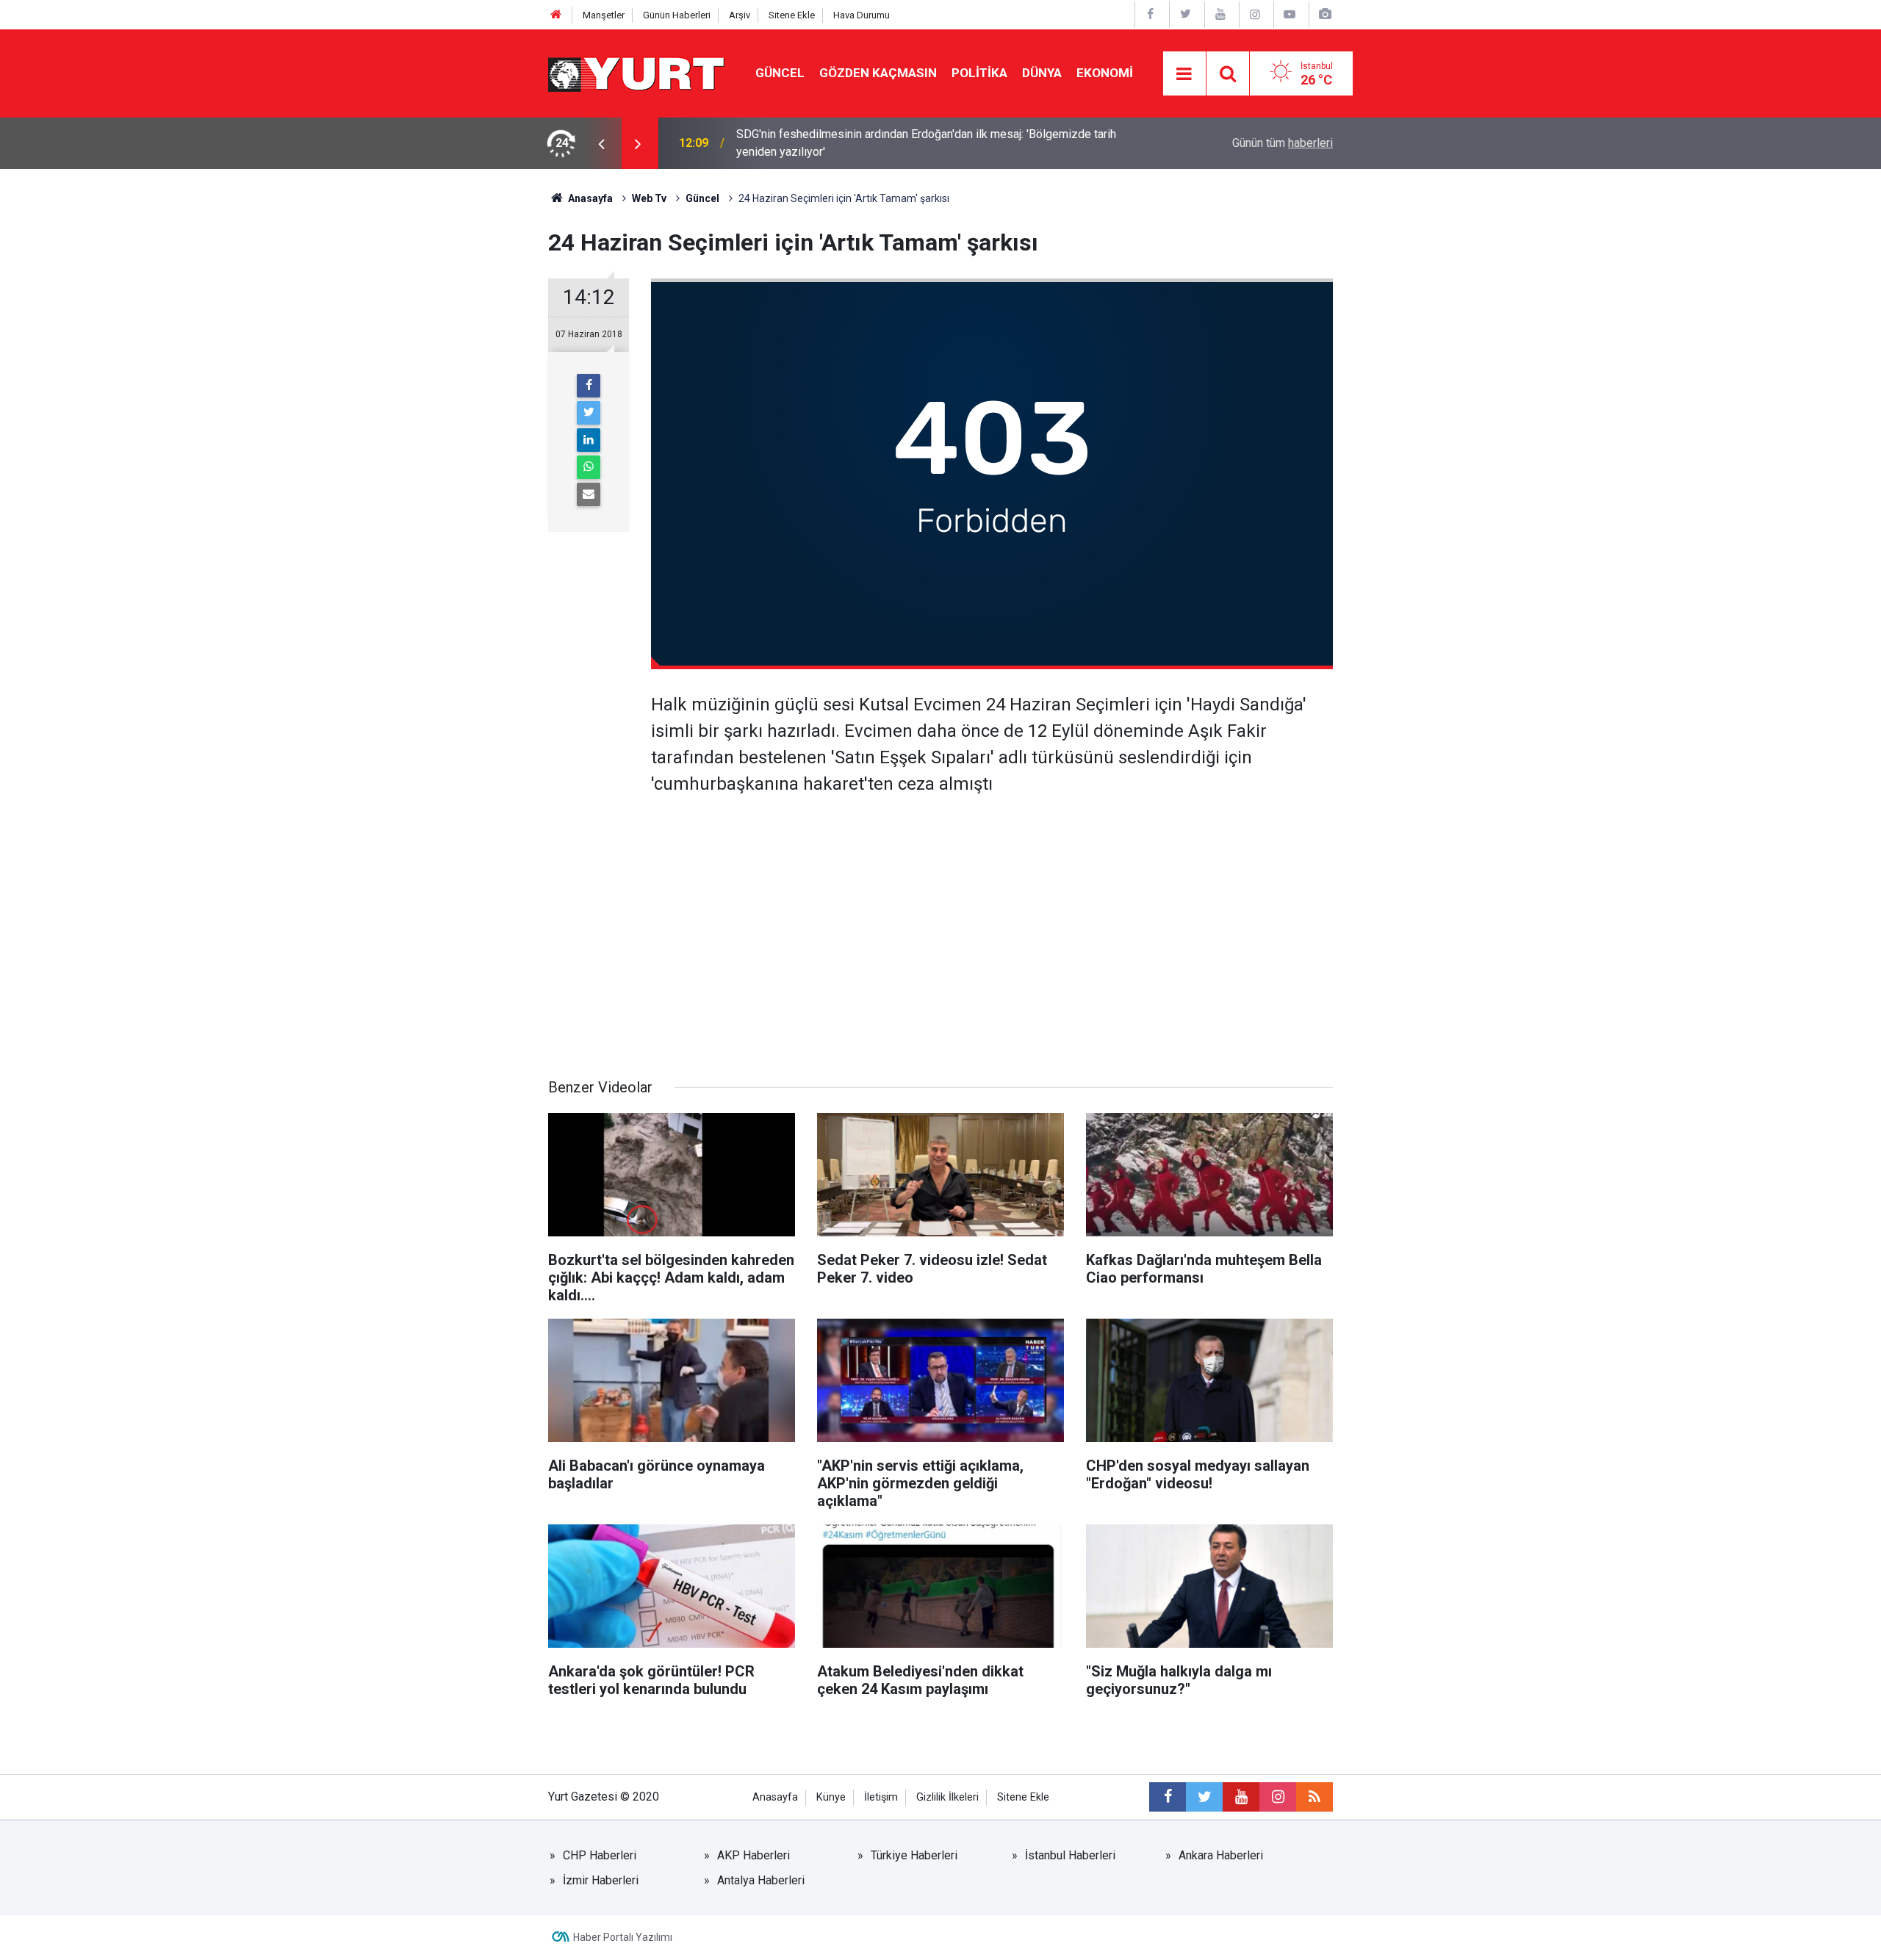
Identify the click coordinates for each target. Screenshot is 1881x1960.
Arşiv (740, 15)
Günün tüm (1283, 143)
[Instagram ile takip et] (1278, 1797)
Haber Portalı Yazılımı (623, 1937)
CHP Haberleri (600, 1855)
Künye (831, 1797)
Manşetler (604, 15)
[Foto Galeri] (1325, 14)
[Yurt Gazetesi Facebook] (1151, 14)
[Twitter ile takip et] (1204, 1797)
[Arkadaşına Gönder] (589, 494)
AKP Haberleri (754, 1855)
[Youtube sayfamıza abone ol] (1241, 1797)
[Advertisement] (940, 951)
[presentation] (601, 143)
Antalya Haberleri (761, 1880)
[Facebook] (589, 386)
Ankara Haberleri (1221, 1855)
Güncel (780, 73)
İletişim (881, 1797)
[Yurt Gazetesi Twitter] (1185, 14)
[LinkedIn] (589, 440)
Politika (979, 73)
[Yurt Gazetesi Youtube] (1220, 14)
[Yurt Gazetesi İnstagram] (1255, 14)
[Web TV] (1290, 14)
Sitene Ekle (792, 15)
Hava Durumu (862, 15)
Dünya (1042, 73)
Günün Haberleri (677, 15)
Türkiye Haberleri (914, 1855)
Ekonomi (1105, 73)
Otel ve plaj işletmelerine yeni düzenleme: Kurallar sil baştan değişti (909, 143)
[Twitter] (589, 413)
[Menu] (1184, 74)
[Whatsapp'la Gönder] (589, 467)
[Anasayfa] (556, 15)
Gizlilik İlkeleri (947, 1797)
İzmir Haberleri (601, 1880)
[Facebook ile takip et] (1168, 1797)
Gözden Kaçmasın (878, 73)
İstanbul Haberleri (1070, 1855)
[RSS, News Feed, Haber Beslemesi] (1314, 1797)
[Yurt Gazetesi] (637, 72)
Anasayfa (775, 1797)
